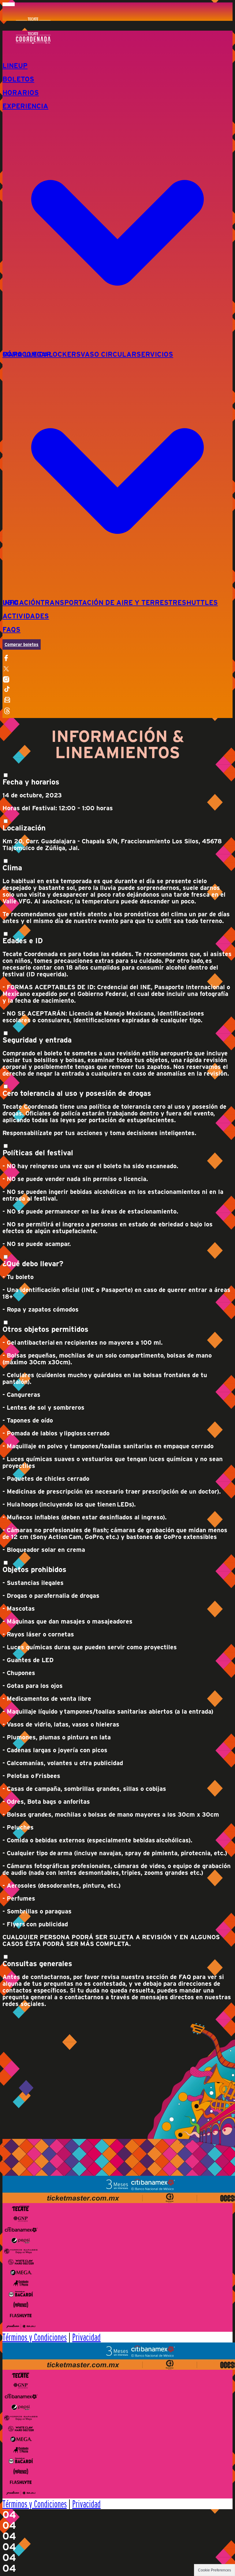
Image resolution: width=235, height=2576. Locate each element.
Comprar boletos (22, 644)
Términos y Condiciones (35, 2337)
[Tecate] (21, 2208)
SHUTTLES (200, 602)
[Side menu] (117, 658)
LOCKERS (65, 354)
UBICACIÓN (21, 602)
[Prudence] (21, 2305)
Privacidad (86, 2337)
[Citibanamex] (21, 2230)
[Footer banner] (117, 2189)
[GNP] (21, 2219)
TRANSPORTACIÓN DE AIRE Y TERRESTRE (111, 602)
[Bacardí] (21, 2294)
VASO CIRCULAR (108, 354)
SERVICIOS (155, 354)
